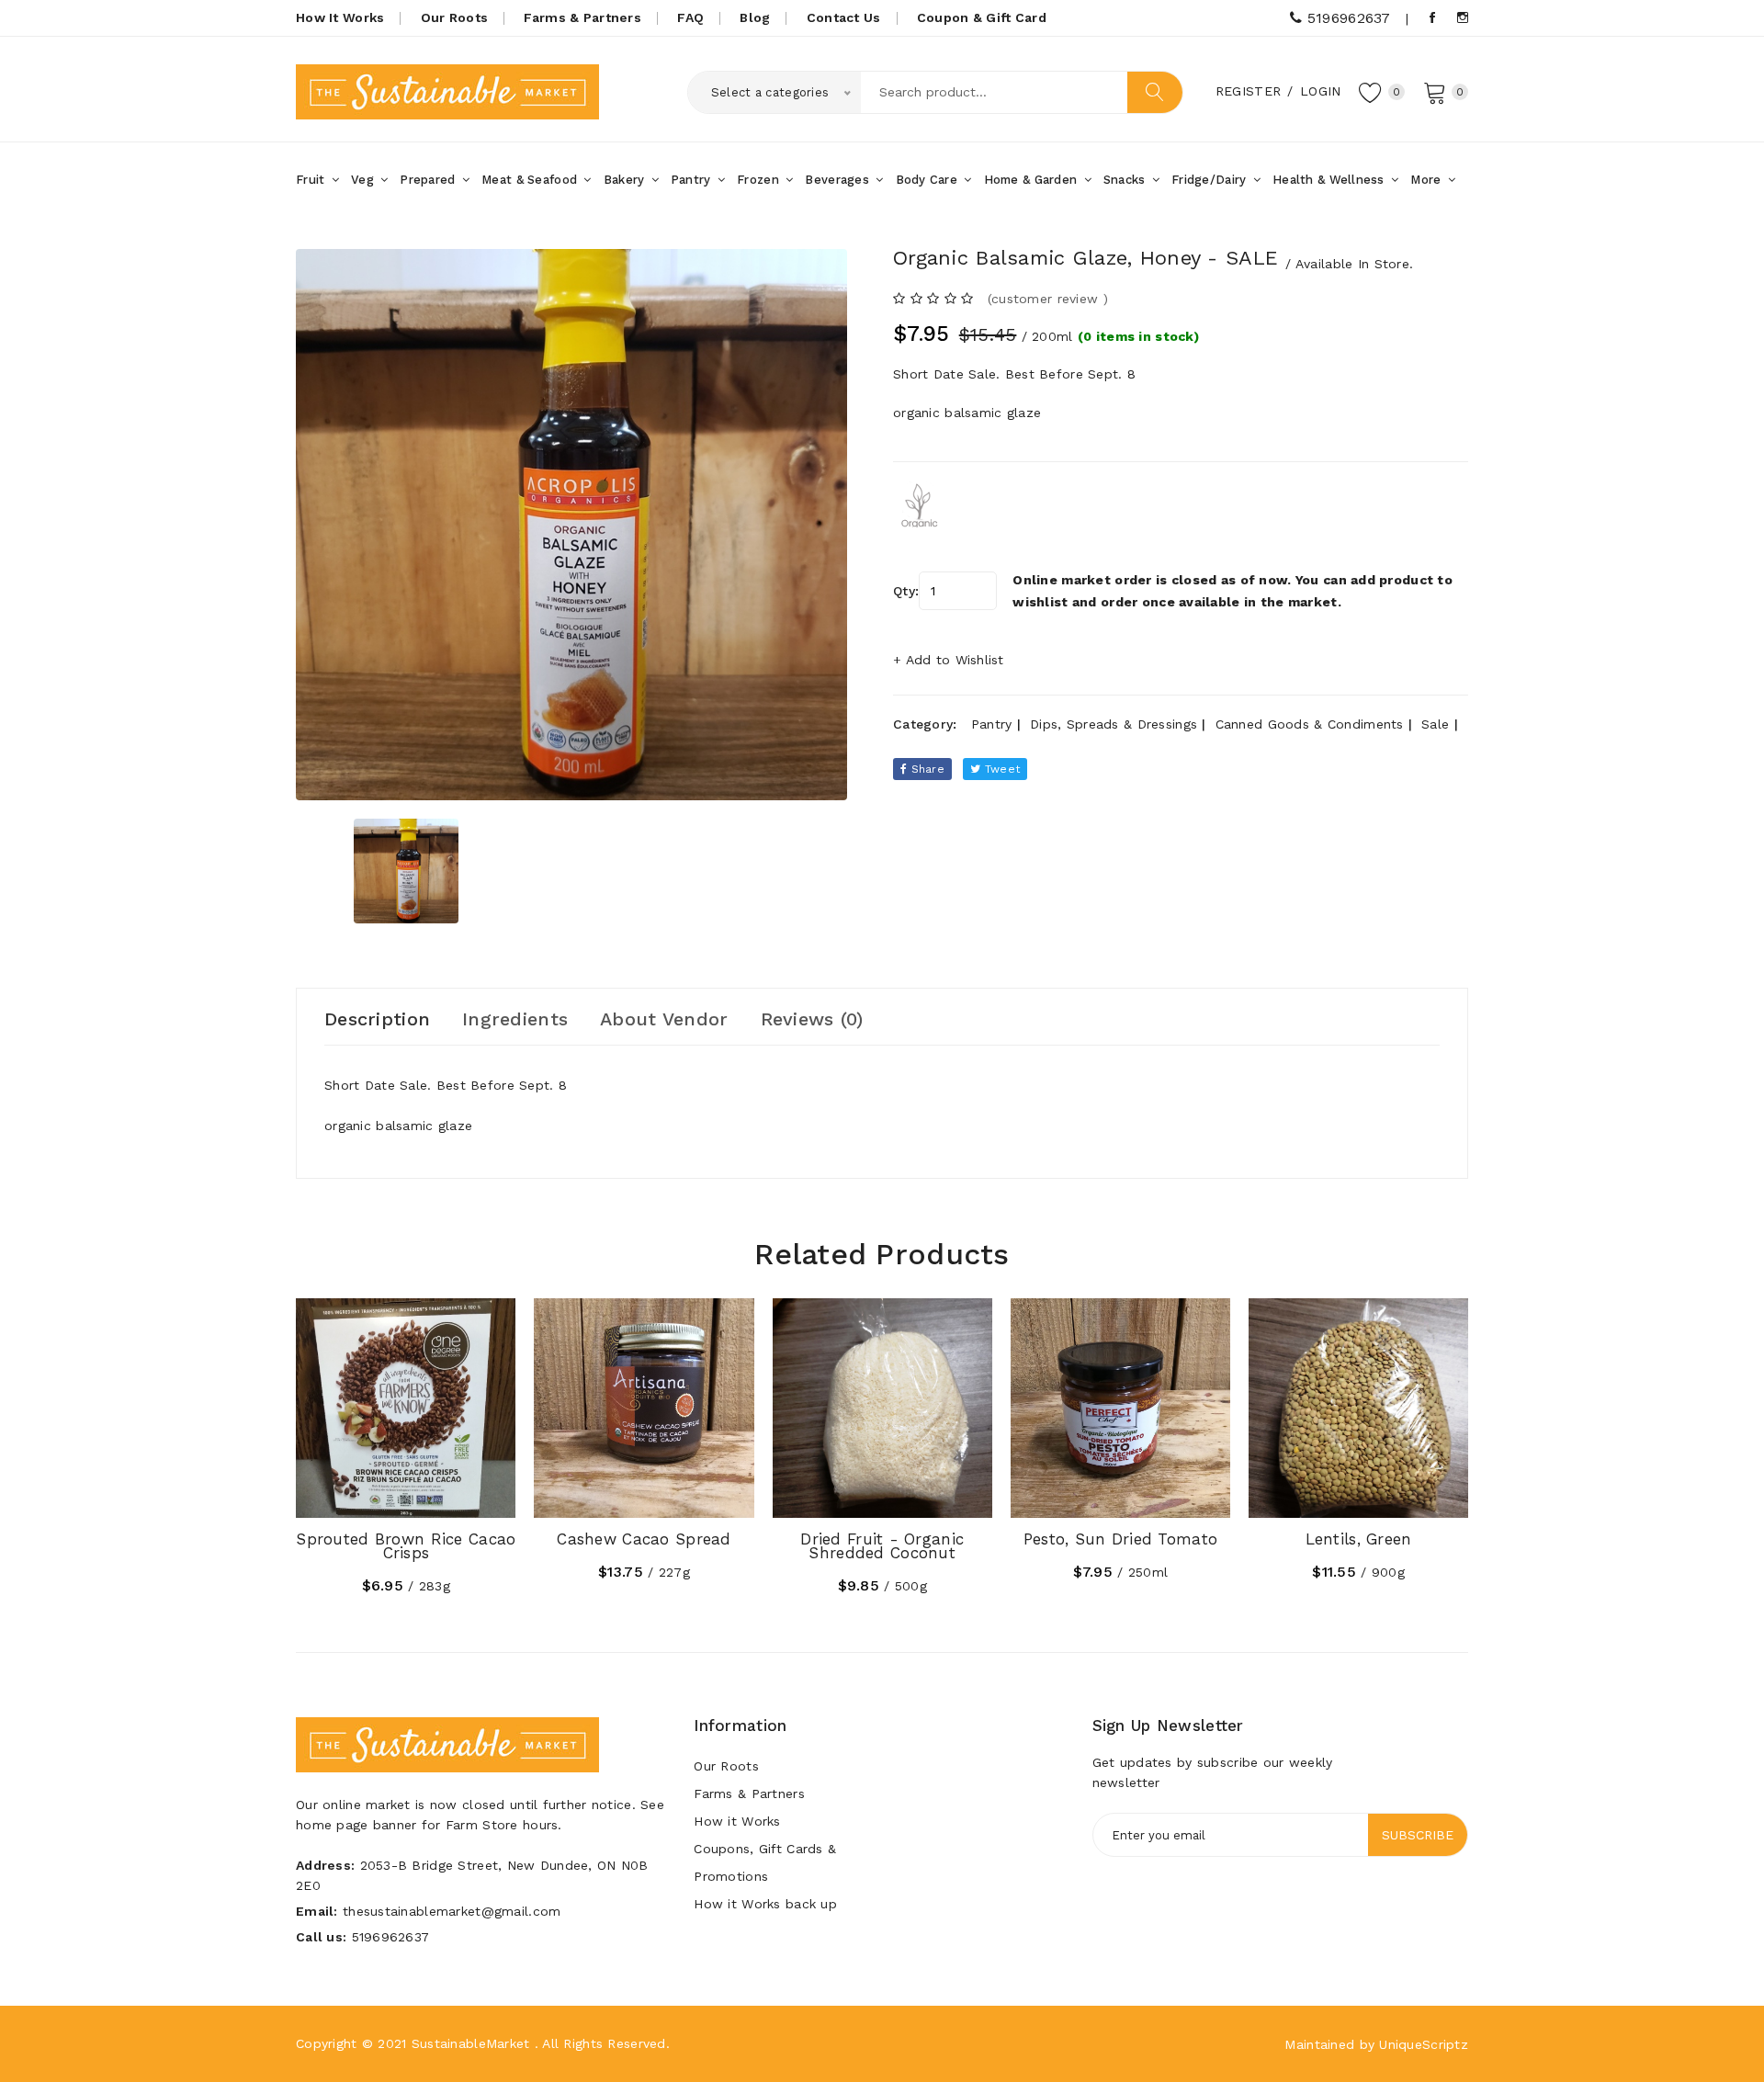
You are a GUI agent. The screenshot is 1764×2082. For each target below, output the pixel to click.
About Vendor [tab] (664, 1019)
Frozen (760, 180)
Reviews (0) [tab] (812, 1019)
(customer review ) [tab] (1048, 299)
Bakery (626, 180)
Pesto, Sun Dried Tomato (1120, 1539)
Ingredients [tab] (515, 1019)
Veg (364, 180)
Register (1248, 91)
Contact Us (844, 17)
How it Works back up (765, 1904)
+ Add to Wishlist (949, 660)
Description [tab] (377, 1019)
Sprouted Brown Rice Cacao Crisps (406, 1546)
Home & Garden (1033, 180)
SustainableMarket (471, 2043)
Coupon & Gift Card (982, 17)
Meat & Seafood (531, 180)
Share (926, 769)
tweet (1001, 769)
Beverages (839, 180)
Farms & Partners (582, 17)
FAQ (690, 17)
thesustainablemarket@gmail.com (452, 1911)
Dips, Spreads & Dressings (1114, 724)
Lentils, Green (1359, 1539)
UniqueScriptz (1424, 2044)
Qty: (906, 591)
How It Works (340, 17)
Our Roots (455, 17)
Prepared (430, 180)
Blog (755, 17)
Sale (1435, 724)
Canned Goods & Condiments (1310, 724)
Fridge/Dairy (1211, 180)
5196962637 (1346, 18)
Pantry (693, 180)
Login (1320, 91)
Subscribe (1418, 1835)
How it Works (737, 1821)
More (1427, 180)
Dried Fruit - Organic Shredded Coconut (882, 1546)
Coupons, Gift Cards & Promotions (765, 1862)
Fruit (312, 180)
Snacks (1126, 180)
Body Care (929, 180)
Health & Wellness (1330, 180)
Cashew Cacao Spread (644, 1539)
